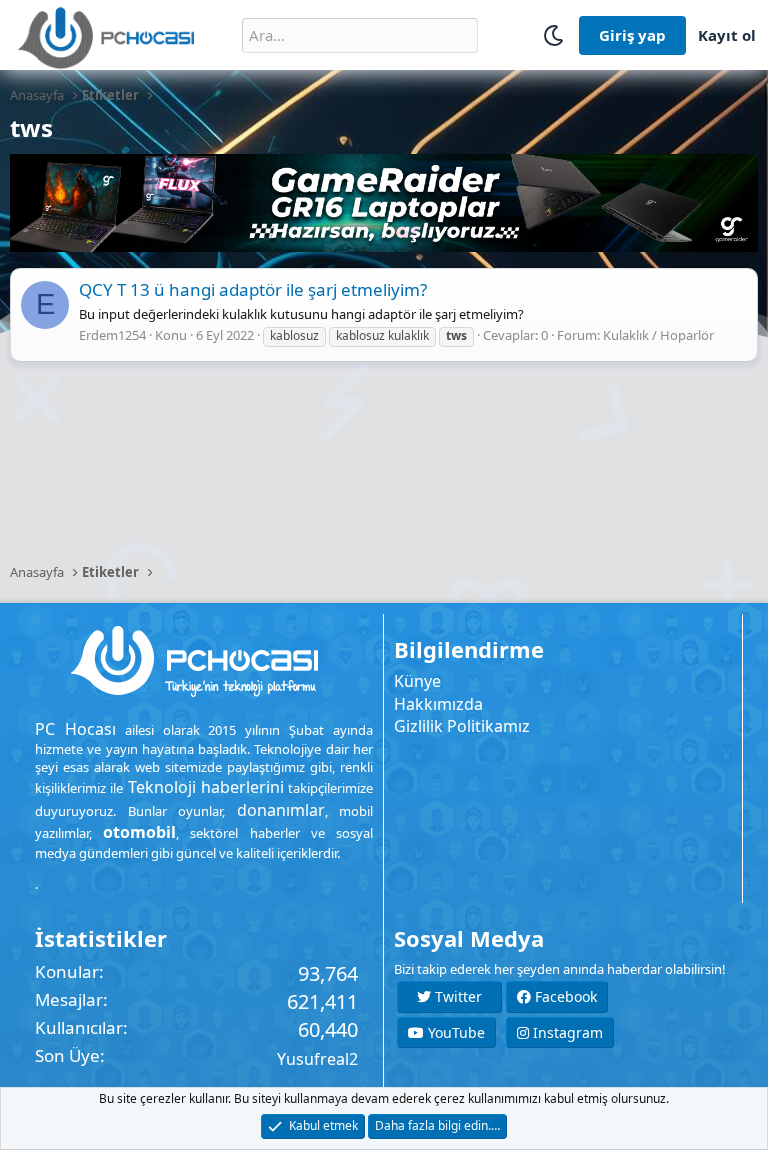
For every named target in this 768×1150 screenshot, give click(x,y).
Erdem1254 (112, 335)
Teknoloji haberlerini (206, 787)
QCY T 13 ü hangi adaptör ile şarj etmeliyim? (253, 289)
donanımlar (281, 810)
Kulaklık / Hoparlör (658, 335)
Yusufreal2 (317, 1059)
